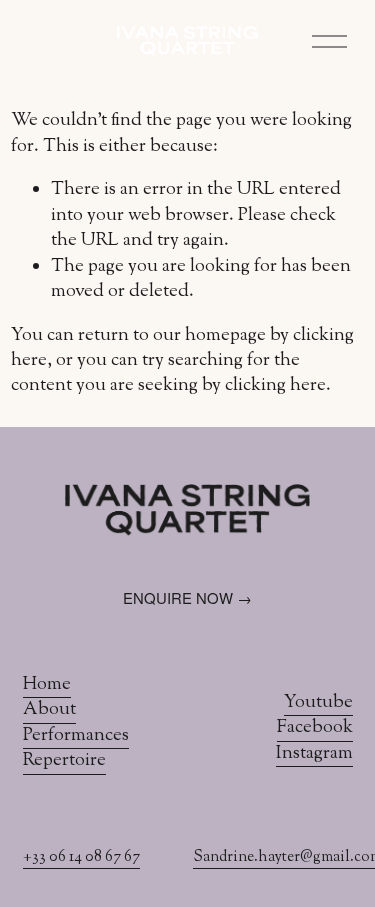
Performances (76, 736)
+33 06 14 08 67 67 (81, 858)
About (49, 710)
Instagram (314, 754)
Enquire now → (187, 597)
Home (47, 685)
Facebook (315, 728)
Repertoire (64, 761)
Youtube (318, 703)
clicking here (275, 386)
